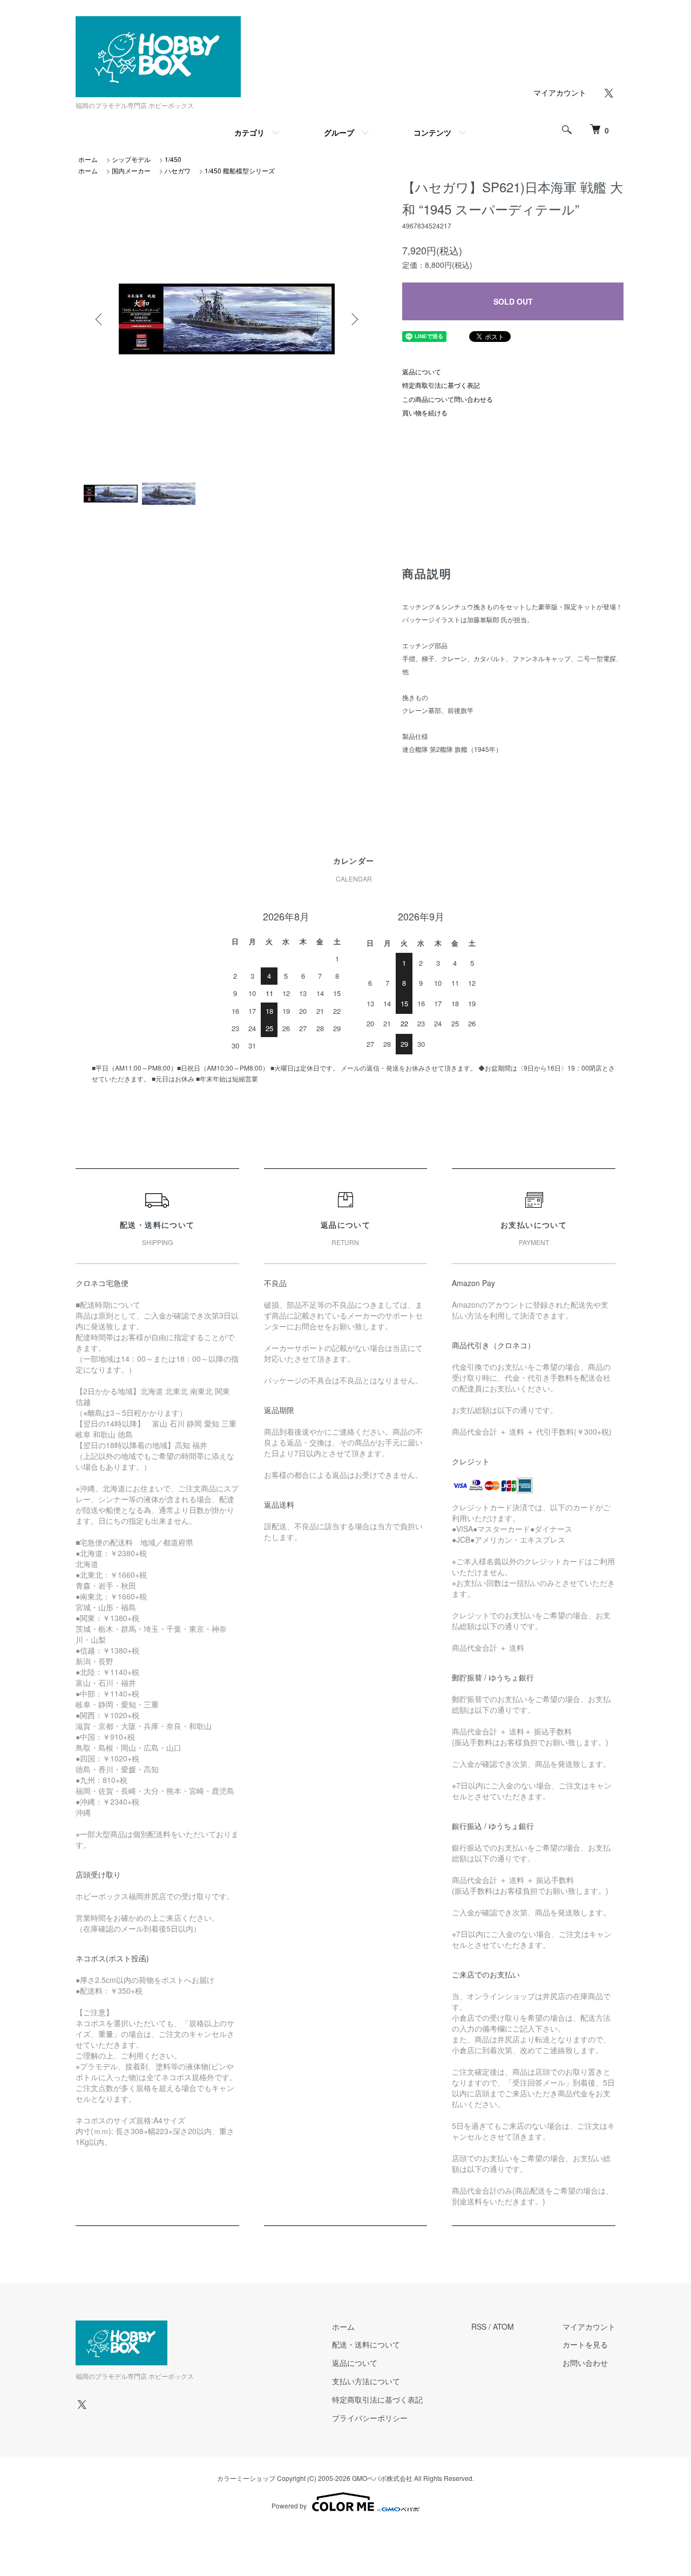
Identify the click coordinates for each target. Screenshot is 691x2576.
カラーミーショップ (246, 2478)
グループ (339, 132)
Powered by (289, 2506)
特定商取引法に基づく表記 (441, 385)
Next (354, 319)
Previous (100, 319)
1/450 (173, 159)
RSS (479, 2326)
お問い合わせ (585, 2363)
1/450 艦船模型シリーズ (240, 170)
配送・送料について (366, 2344)
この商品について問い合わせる (448, 399)
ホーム (88, 159)
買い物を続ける (425, 412)
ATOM (503, 2326)
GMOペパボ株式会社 (382, 2478)
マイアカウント (560, 92)
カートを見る (585, 2344)
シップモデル (131, 159)
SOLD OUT (513, 301)
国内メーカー (131, 170)
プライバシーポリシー (370, 2418)
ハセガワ (178, 170)
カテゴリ (249, 132)
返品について (422, 371)
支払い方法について (366, 2381)
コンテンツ (432, 132)
